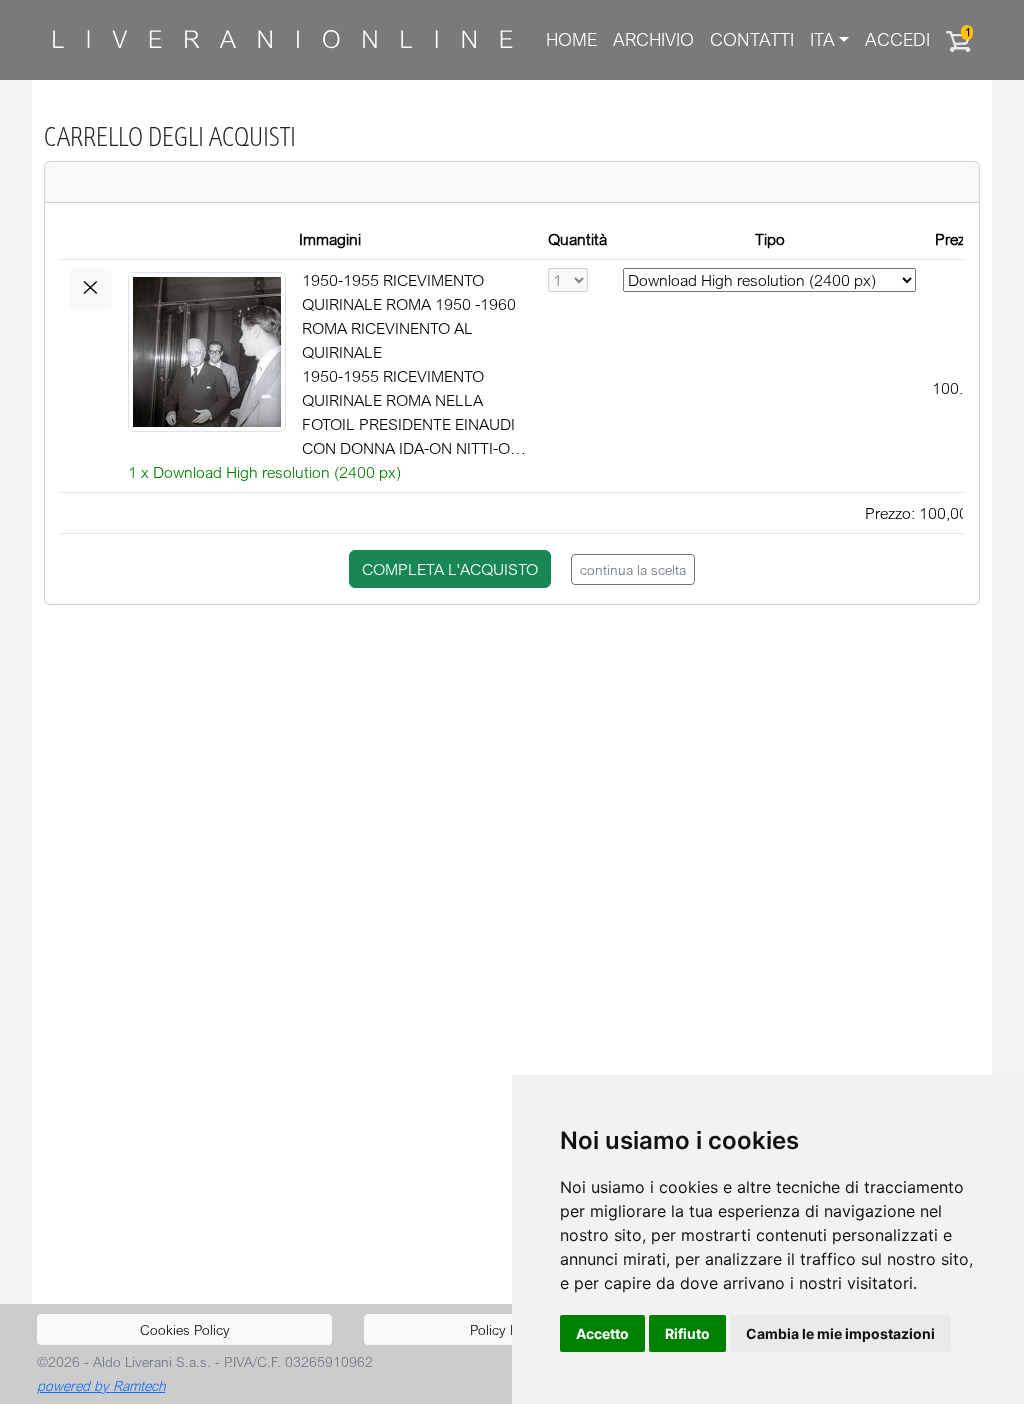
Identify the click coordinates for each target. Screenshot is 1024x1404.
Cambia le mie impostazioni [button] (840, 1333)
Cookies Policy (185, 1329)
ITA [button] (822, 39)
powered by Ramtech (101, 1385)
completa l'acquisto (450, 569)
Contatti (752, 39)
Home (571, 39)
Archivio (653, 39)
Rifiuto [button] (687, 1333)
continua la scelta (633, 569)
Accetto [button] (602, 1333)
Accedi (897, 39)
